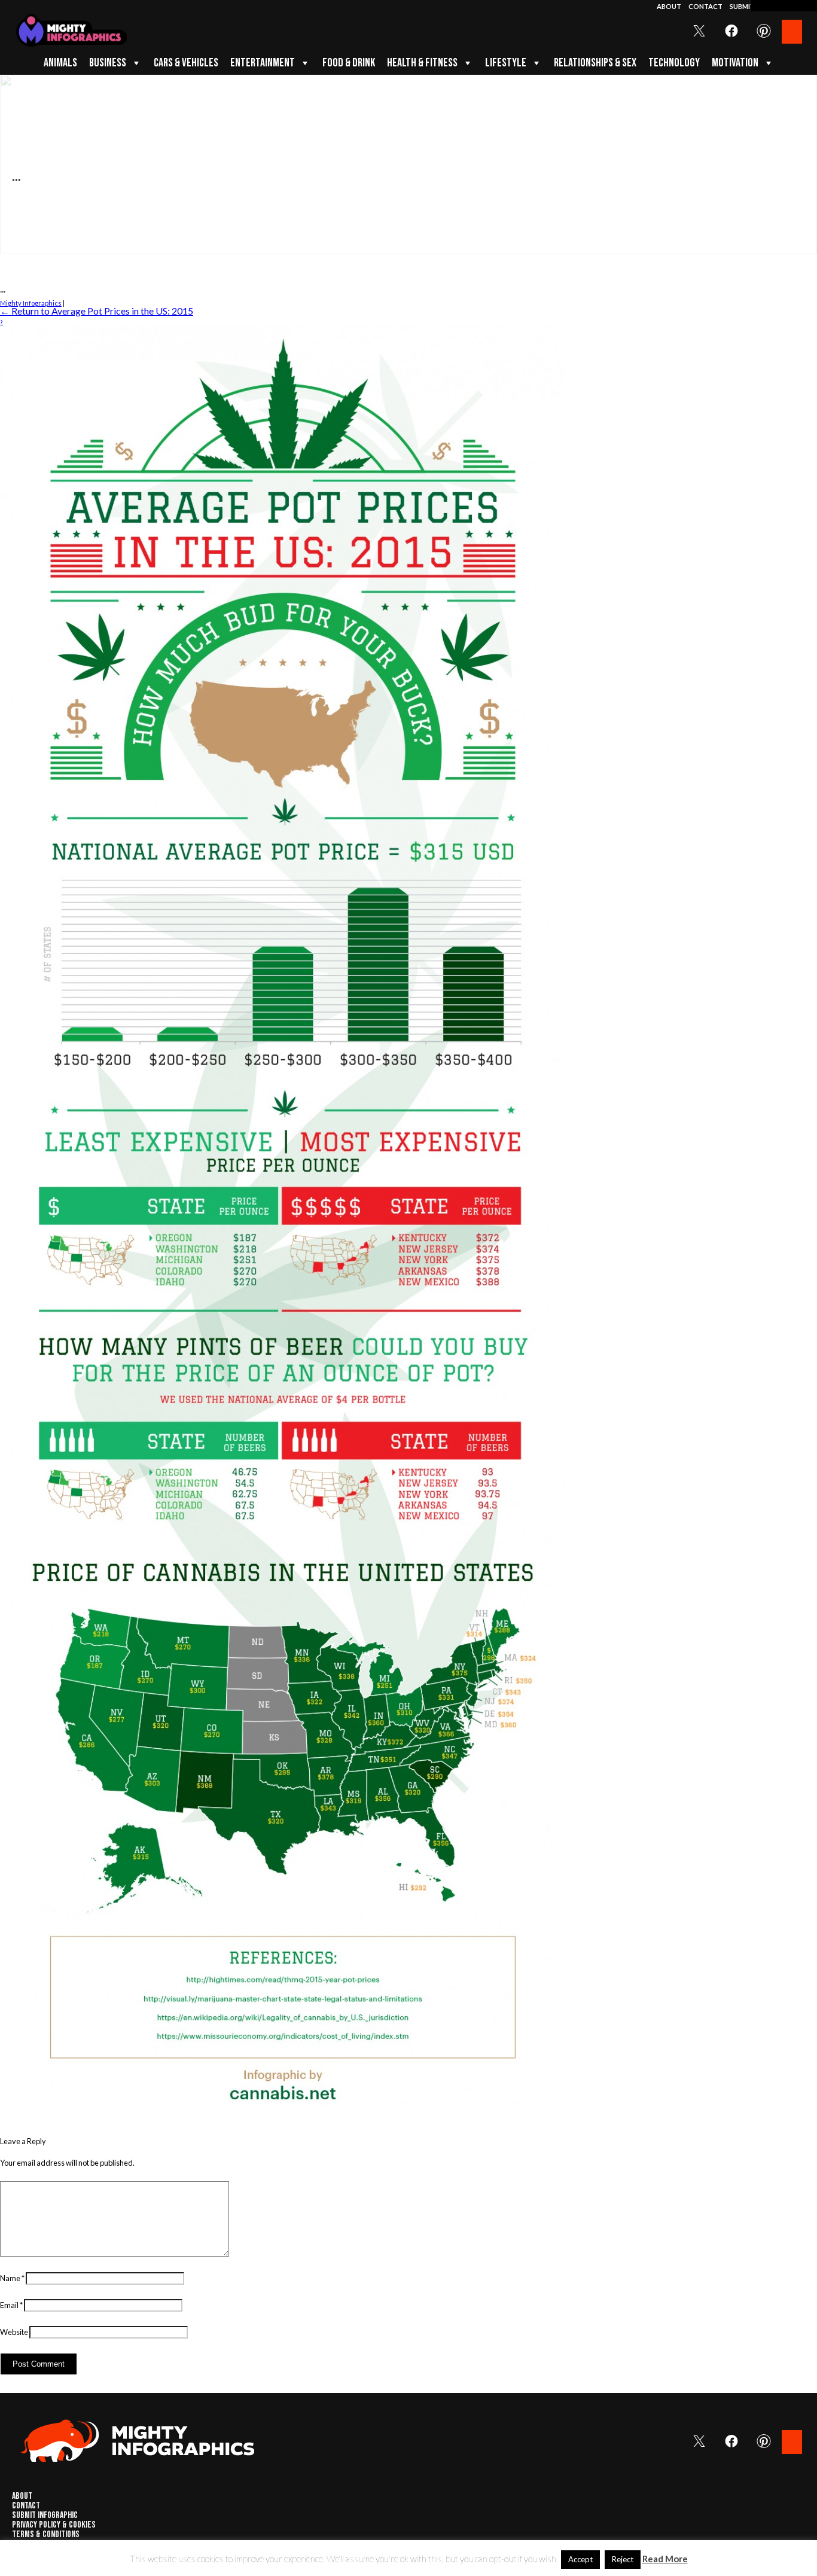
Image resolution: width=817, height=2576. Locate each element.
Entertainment (263, 63)
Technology (674, 63)
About (670, 6)
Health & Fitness (422, 63)
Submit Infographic (45, 2516)
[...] (283, 2117)
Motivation (735, 63)
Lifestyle (506, 63)
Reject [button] (623, 2559)
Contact (706, 6)
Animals (60, 63)
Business (108, 63)
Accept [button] (580, 2559)
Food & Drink (349, 63)
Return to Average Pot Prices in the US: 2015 (97, 311)
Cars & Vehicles (186, 63)
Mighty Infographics (31, 303)
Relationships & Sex (595, 63)
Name (12, 2278)
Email (11, 2305)
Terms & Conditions (46, 2535)
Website (14, 2332)
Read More (665, 2559)
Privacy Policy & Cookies (54, 2525)
